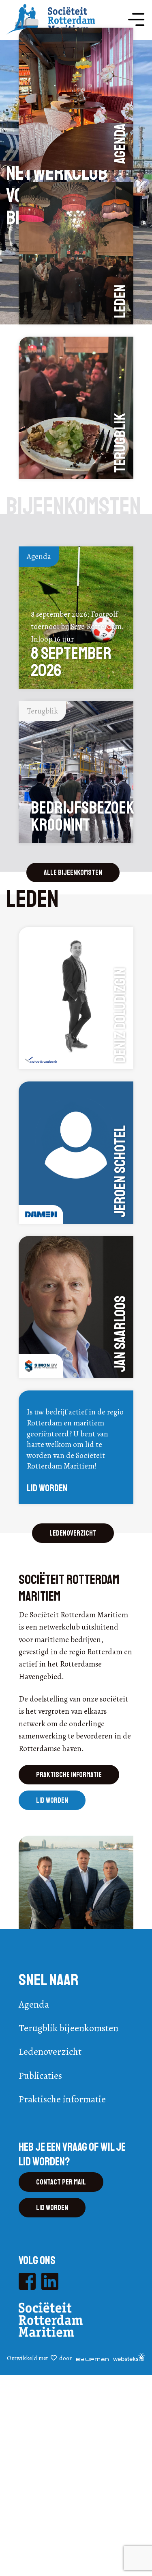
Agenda (34, 2004)
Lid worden (52, 1800)
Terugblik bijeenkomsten (69, 2028)
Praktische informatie (69, 1775)
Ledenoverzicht (73, 1533)
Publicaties (40, 2076)
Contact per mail (61, 2182)
